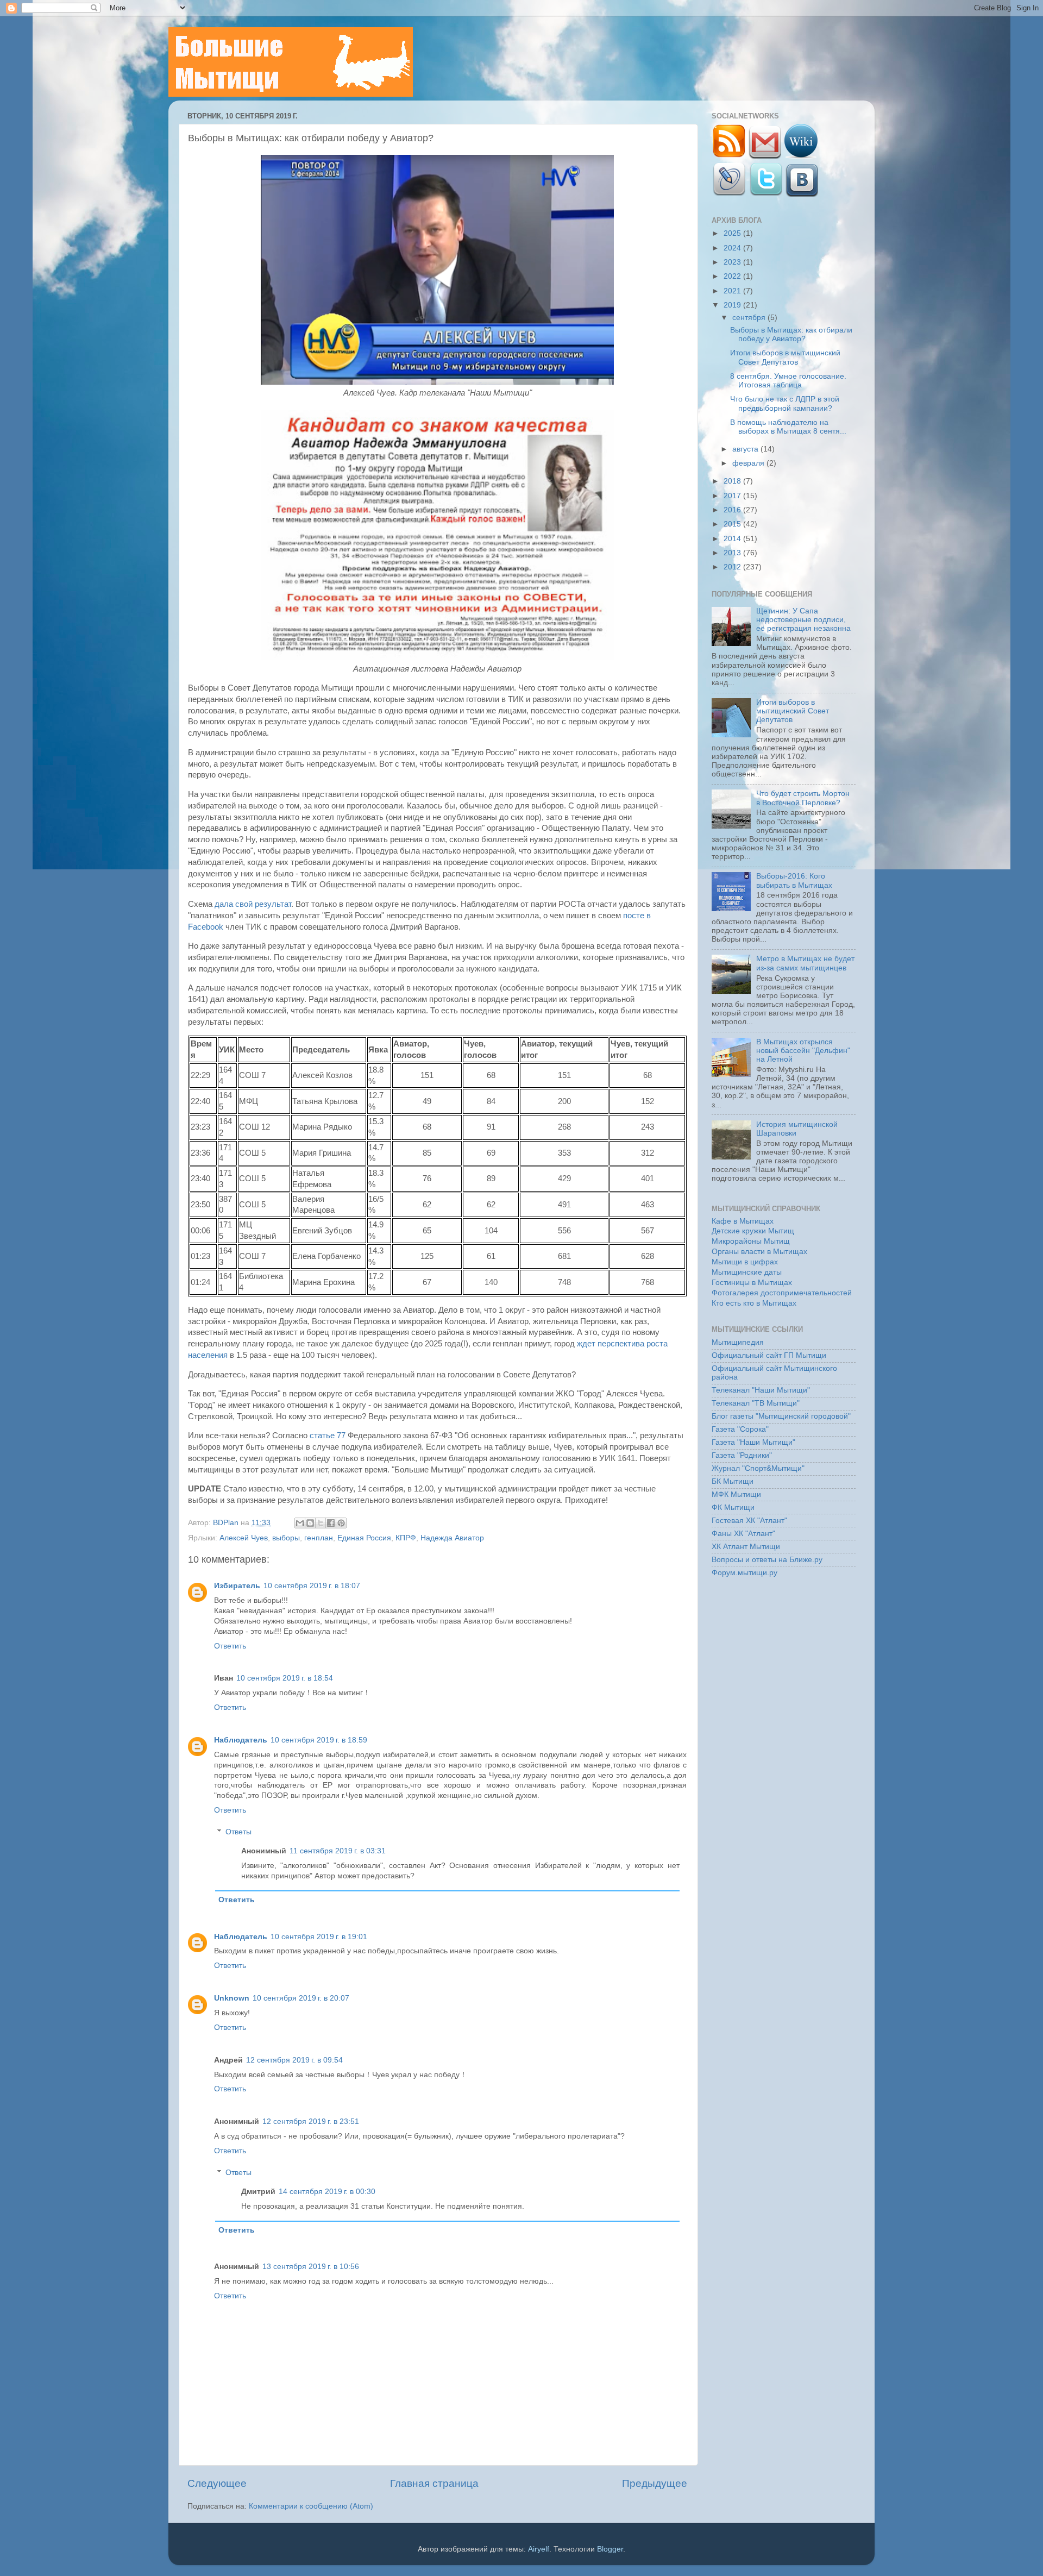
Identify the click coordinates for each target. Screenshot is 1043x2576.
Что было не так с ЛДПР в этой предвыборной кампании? (785, 403)
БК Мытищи (733, 1481)
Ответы (238, 1832)
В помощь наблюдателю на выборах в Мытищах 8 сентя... (788, 427)
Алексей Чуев (244, 1538)
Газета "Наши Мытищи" (753, 1442)
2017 (733, 496)
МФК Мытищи (736, 1494)
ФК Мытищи (733, 1508)
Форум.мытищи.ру (744, 1573)
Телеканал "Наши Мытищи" (761, 1390)
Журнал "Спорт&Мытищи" (758, 1468)
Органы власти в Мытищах (759, 1252)
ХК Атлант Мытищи (746, 1547)
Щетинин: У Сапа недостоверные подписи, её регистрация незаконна (803, 620)
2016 (733, 510)
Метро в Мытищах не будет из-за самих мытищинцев (805, 963)
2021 (733, 291)
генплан (319, 1538)
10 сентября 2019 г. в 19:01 (319, 1937)
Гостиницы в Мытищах (752, 1283)
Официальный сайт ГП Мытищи (769, 1355)
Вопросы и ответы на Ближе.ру (767, 1560)
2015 (733, 524)
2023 (733, 262)
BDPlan (227, 1523)
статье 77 (328, 1436)
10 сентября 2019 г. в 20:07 (301, 1998)
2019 (733, 305)
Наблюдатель (241, 1740)
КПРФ (406, 1538)
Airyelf (539, 2549)
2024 (733, 248)
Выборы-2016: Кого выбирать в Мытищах (794, 880)
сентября (750, 318)
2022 (733, 276)
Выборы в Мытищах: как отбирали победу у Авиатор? (791, 334)
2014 (733, 539)
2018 (733, 481)
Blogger (610, 2549)
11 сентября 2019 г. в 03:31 (338, 1851)
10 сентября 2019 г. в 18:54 (285, 1678)
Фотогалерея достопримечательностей (782, 1293)
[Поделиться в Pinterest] (341, 1523)
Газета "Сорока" (740, 1429)
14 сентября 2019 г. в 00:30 (327, 2192)
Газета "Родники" (742, 1455)
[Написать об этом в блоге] (310, 1523)
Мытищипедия (738, 1342)
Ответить (230, 1646)
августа (746, 449)
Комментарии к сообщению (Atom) (311, 2506)
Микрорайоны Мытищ (751, 1241)
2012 (733, 567)
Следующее (217, 2483)
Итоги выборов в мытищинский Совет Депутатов (785, 357)
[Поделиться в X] (321, 1523)
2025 (733, 233)
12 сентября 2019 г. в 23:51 (311, 2121)
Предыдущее (655, 2483)
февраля (749, 463)
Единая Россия (364, 1538)
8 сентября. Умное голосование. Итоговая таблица (788, 381)
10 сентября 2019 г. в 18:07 (312, 1586)
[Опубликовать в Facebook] (331, 1523)
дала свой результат (253, 904)
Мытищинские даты (747, 1272)
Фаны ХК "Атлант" (743, 1534)
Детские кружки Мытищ (753, 1231)
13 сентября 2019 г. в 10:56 (311, 2267)
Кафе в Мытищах (743, 1221)
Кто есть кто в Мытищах (754, 1303)
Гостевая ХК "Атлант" (749, 1521)
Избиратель (237, 1586)
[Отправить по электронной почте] (300, 1523)
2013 (733, 553)
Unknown (232, 1998)
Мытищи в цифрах (745, 1262)
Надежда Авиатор (452, 1538)
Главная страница (434, 2483)
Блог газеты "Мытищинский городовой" (781, 1416)
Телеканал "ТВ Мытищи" (756, 1403)
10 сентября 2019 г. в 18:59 (319, 1740)
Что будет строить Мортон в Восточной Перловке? (803, 798)
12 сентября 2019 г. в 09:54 (294, 2060)
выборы (286, 1538)
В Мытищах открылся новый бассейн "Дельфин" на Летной (803, 1051)
